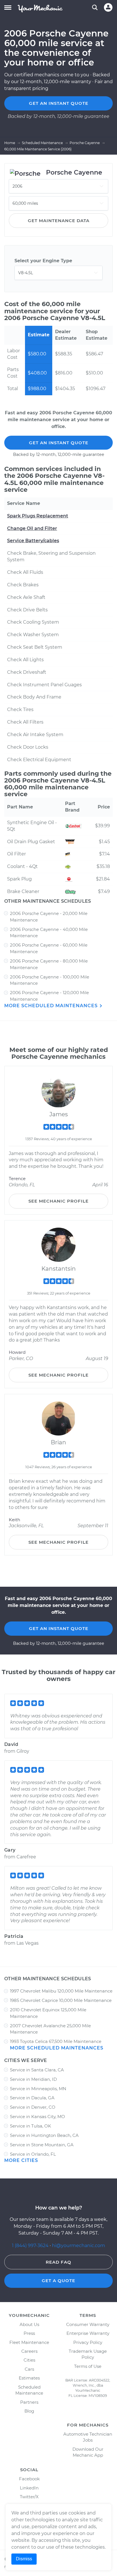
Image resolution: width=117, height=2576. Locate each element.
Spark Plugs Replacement (38, 516)
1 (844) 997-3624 (31, 2246)
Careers (29, 2351)
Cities (29, 2360)
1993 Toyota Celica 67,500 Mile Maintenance (56, 2041)
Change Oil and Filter (32, 528)
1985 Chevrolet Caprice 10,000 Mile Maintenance (61, 2000)
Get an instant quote (59, 103)
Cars (29, 2369)
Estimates (29, 2378)
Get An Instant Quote (59, 443)
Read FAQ (58, 2262)
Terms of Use (88, 2366)
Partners (29, 2402)
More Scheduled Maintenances (52, 1006)
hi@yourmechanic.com (79, 2246)
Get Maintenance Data (59, 221)
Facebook (29, 2479)
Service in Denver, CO (33, 2107)
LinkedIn (29, 2488)
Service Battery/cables (33, 541)
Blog (29, 2411)
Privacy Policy (88, 2342)
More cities (21, 2160)
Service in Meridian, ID (33, 2079)
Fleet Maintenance (29, 2342)
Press (29, 2333)
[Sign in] (108, 7)
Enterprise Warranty (88, 2333)
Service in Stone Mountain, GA (42, 2145)
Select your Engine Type (43, 261)
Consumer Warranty (88, 2324)
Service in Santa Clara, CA (37, 2070)
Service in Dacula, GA (32, 2098)
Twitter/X (29, 2497)
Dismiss (24, 2559)
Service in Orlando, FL (33, 2154)
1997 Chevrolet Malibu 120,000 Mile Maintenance (61, 1991)
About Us (29, 2324)
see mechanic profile (58, 1201)
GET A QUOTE (58, 2281)
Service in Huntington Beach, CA (44, 2135)
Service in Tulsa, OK (31, 2126)
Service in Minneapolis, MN (38, 2089)
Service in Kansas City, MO (37, 2117)
